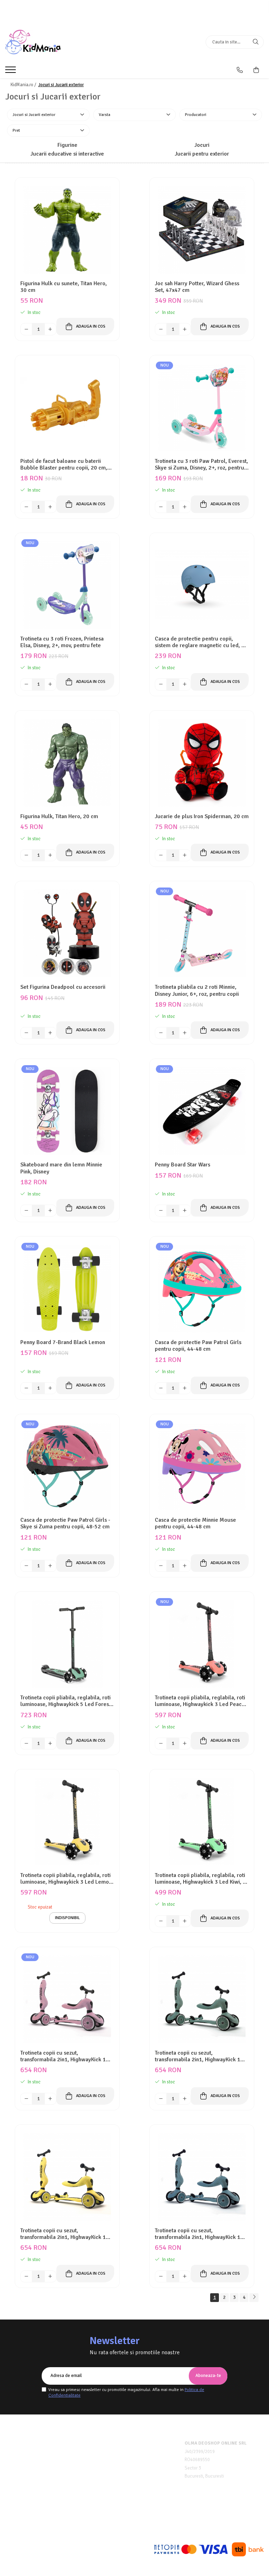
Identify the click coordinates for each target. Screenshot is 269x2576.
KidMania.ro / (24, 85)
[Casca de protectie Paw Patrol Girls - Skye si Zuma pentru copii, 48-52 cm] (67, 1466)
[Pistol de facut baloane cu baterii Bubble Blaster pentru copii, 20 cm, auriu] (67, 407)
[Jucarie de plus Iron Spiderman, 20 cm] (202, 763)
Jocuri (202, 145)
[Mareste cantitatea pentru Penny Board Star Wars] (185, 1211)
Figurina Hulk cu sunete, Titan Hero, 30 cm (64, 287)
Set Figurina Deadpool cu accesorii (63, 987)
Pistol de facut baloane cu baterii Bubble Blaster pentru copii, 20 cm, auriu (64, 465)
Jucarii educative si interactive (67, 154)
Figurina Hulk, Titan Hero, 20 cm (59, 817)
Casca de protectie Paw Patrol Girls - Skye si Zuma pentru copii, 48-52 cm (65, 1523)
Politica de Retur (112, 2452)
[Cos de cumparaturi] (256, 70)
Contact (13, 2478)
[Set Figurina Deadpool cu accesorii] (67, 933)
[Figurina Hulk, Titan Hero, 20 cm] (67, 763)
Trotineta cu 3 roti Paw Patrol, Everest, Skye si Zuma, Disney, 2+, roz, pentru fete (201, 465)
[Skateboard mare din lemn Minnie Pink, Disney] (67, 1111)
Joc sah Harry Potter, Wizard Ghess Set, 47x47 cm (197, 287)
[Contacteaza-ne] (240, 70)
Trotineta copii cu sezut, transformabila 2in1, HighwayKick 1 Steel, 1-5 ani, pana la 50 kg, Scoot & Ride (200, 2234)
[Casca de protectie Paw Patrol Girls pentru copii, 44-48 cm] (202, 1289)
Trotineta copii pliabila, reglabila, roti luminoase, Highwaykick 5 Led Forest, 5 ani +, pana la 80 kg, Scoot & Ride (66, 1701)
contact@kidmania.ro (37, 2519)
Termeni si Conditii (25, 2452)
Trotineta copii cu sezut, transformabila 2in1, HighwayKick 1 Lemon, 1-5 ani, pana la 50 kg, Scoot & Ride (67, 2234)
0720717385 (27, 2510)
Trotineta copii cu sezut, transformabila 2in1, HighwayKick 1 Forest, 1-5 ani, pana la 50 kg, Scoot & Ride (201, 2056)
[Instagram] (140, 2526)
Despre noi (17, 2443)
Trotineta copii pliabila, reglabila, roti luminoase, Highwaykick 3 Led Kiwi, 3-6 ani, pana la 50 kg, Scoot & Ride (201, 1879)
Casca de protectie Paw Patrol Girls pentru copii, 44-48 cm (198, 1346)
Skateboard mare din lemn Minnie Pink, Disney (61, 1168)
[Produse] (11, 72)
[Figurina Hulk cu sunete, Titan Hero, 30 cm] (67, 230)
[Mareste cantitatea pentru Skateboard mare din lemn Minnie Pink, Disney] (50, 1211)
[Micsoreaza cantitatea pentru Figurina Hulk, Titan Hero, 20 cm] (26, 855)
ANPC (101, 2470)
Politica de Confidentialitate (34, 2461)
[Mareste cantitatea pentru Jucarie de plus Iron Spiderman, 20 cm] (185, 855)
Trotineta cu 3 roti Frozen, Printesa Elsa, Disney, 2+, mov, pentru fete (62, 642)
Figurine (67, 145)
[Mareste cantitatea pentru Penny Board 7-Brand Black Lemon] (50, 1388)
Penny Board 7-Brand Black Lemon (63, 1342)
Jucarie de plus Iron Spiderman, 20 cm (202, 817)
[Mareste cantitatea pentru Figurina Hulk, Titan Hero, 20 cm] (50, 855)
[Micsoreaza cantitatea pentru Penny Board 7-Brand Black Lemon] (26, 1388)
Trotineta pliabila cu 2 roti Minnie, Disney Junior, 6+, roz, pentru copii (197, 991)
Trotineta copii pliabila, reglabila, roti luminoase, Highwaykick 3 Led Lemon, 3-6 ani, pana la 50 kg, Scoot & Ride (67, 1879)
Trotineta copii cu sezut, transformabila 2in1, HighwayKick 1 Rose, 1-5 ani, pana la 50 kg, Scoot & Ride (65, 2056)
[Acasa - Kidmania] (49, 42)
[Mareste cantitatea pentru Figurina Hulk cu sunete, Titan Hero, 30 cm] (50, 329)
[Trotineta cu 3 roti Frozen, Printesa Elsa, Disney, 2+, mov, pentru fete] (67, 585)
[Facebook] (129, 2526)
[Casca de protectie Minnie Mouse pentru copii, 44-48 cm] (202, 1466)
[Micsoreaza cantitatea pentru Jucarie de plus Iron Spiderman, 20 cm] (161, 855)
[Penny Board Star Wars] (202, 1111)
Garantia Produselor (116, 2461)
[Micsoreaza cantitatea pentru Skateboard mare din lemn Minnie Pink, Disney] (26, 1211)
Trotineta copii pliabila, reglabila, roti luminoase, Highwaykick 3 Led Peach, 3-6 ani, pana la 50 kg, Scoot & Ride (200, 1701)
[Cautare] (256, 42)
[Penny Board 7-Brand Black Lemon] (67, 1289)
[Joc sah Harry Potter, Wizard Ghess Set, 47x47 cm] (202, 230)
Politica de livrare (24, 2470)
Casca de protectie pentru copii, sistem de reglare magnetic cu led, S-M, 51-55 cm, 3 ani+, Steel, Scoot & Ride (201, 642)
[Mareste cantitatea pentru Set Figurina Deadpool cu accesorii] (50, 1033)
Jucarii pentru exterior (202, 154)
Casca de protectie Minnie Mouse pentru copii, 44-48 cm (195, 1523)
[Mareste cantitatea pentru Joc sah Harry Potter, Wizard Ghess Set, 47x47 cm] (185, 329)
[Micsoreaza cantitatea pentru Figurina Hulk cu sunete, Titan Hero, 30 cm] (26, 329)
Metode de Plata (112, 2443)
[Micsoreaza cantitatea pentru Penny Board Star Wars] (161, 1211)
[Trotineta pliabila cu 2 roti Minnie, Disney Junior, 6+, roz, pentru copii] (202, 933)
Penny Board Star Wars (182, 1165)
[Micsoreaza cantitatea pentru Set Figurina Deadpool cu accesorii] (26, 1033)
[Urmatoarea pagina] (254, 2298)
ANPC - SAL (107, 2478)
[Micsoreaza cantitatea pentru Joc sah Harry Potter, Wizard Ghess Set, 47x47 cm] (161, 329)
